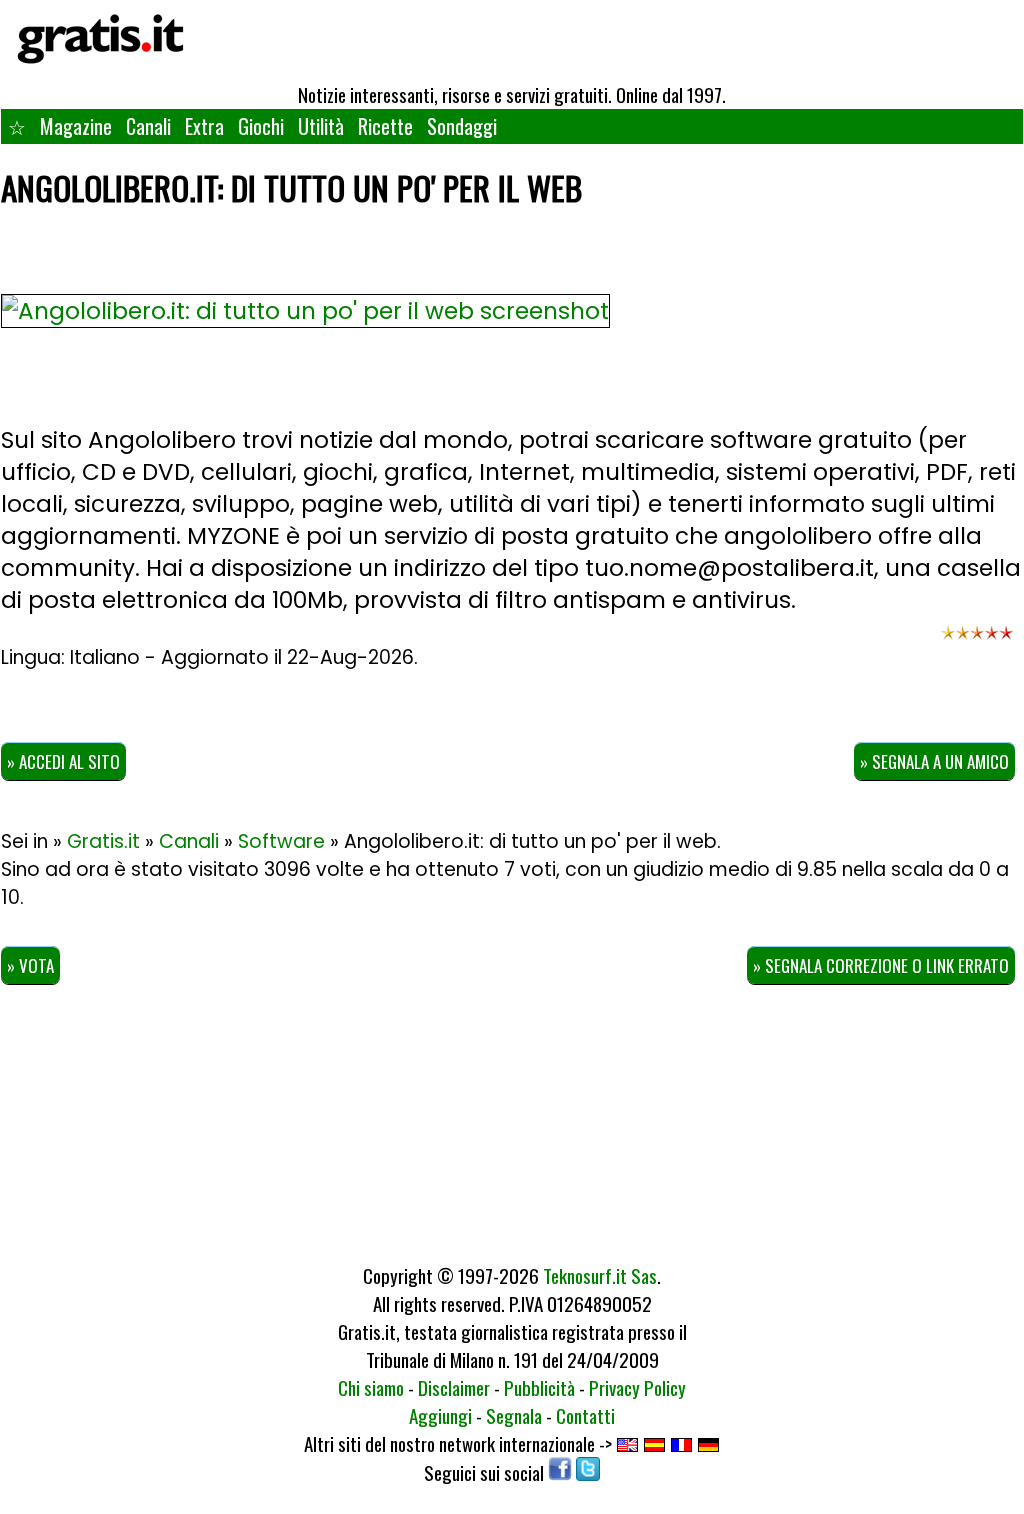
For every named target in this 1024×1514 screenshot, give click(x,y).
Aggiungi (440, 1415)
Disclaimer (454, 1387)
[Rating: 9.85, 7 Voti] (977, 642)
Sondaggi (462, 126)
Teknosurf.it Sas (600, 1275)
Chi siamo (371, 1387)
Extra (204, 126)
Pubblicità (539, 1387)
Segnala (514, 1415)
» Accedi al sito (63, 761)
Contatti (585, 1415)
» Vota (30, 965)
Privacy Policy (637, 1387)
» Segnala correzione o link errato (881, 965)
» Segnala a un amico (934, 761)
